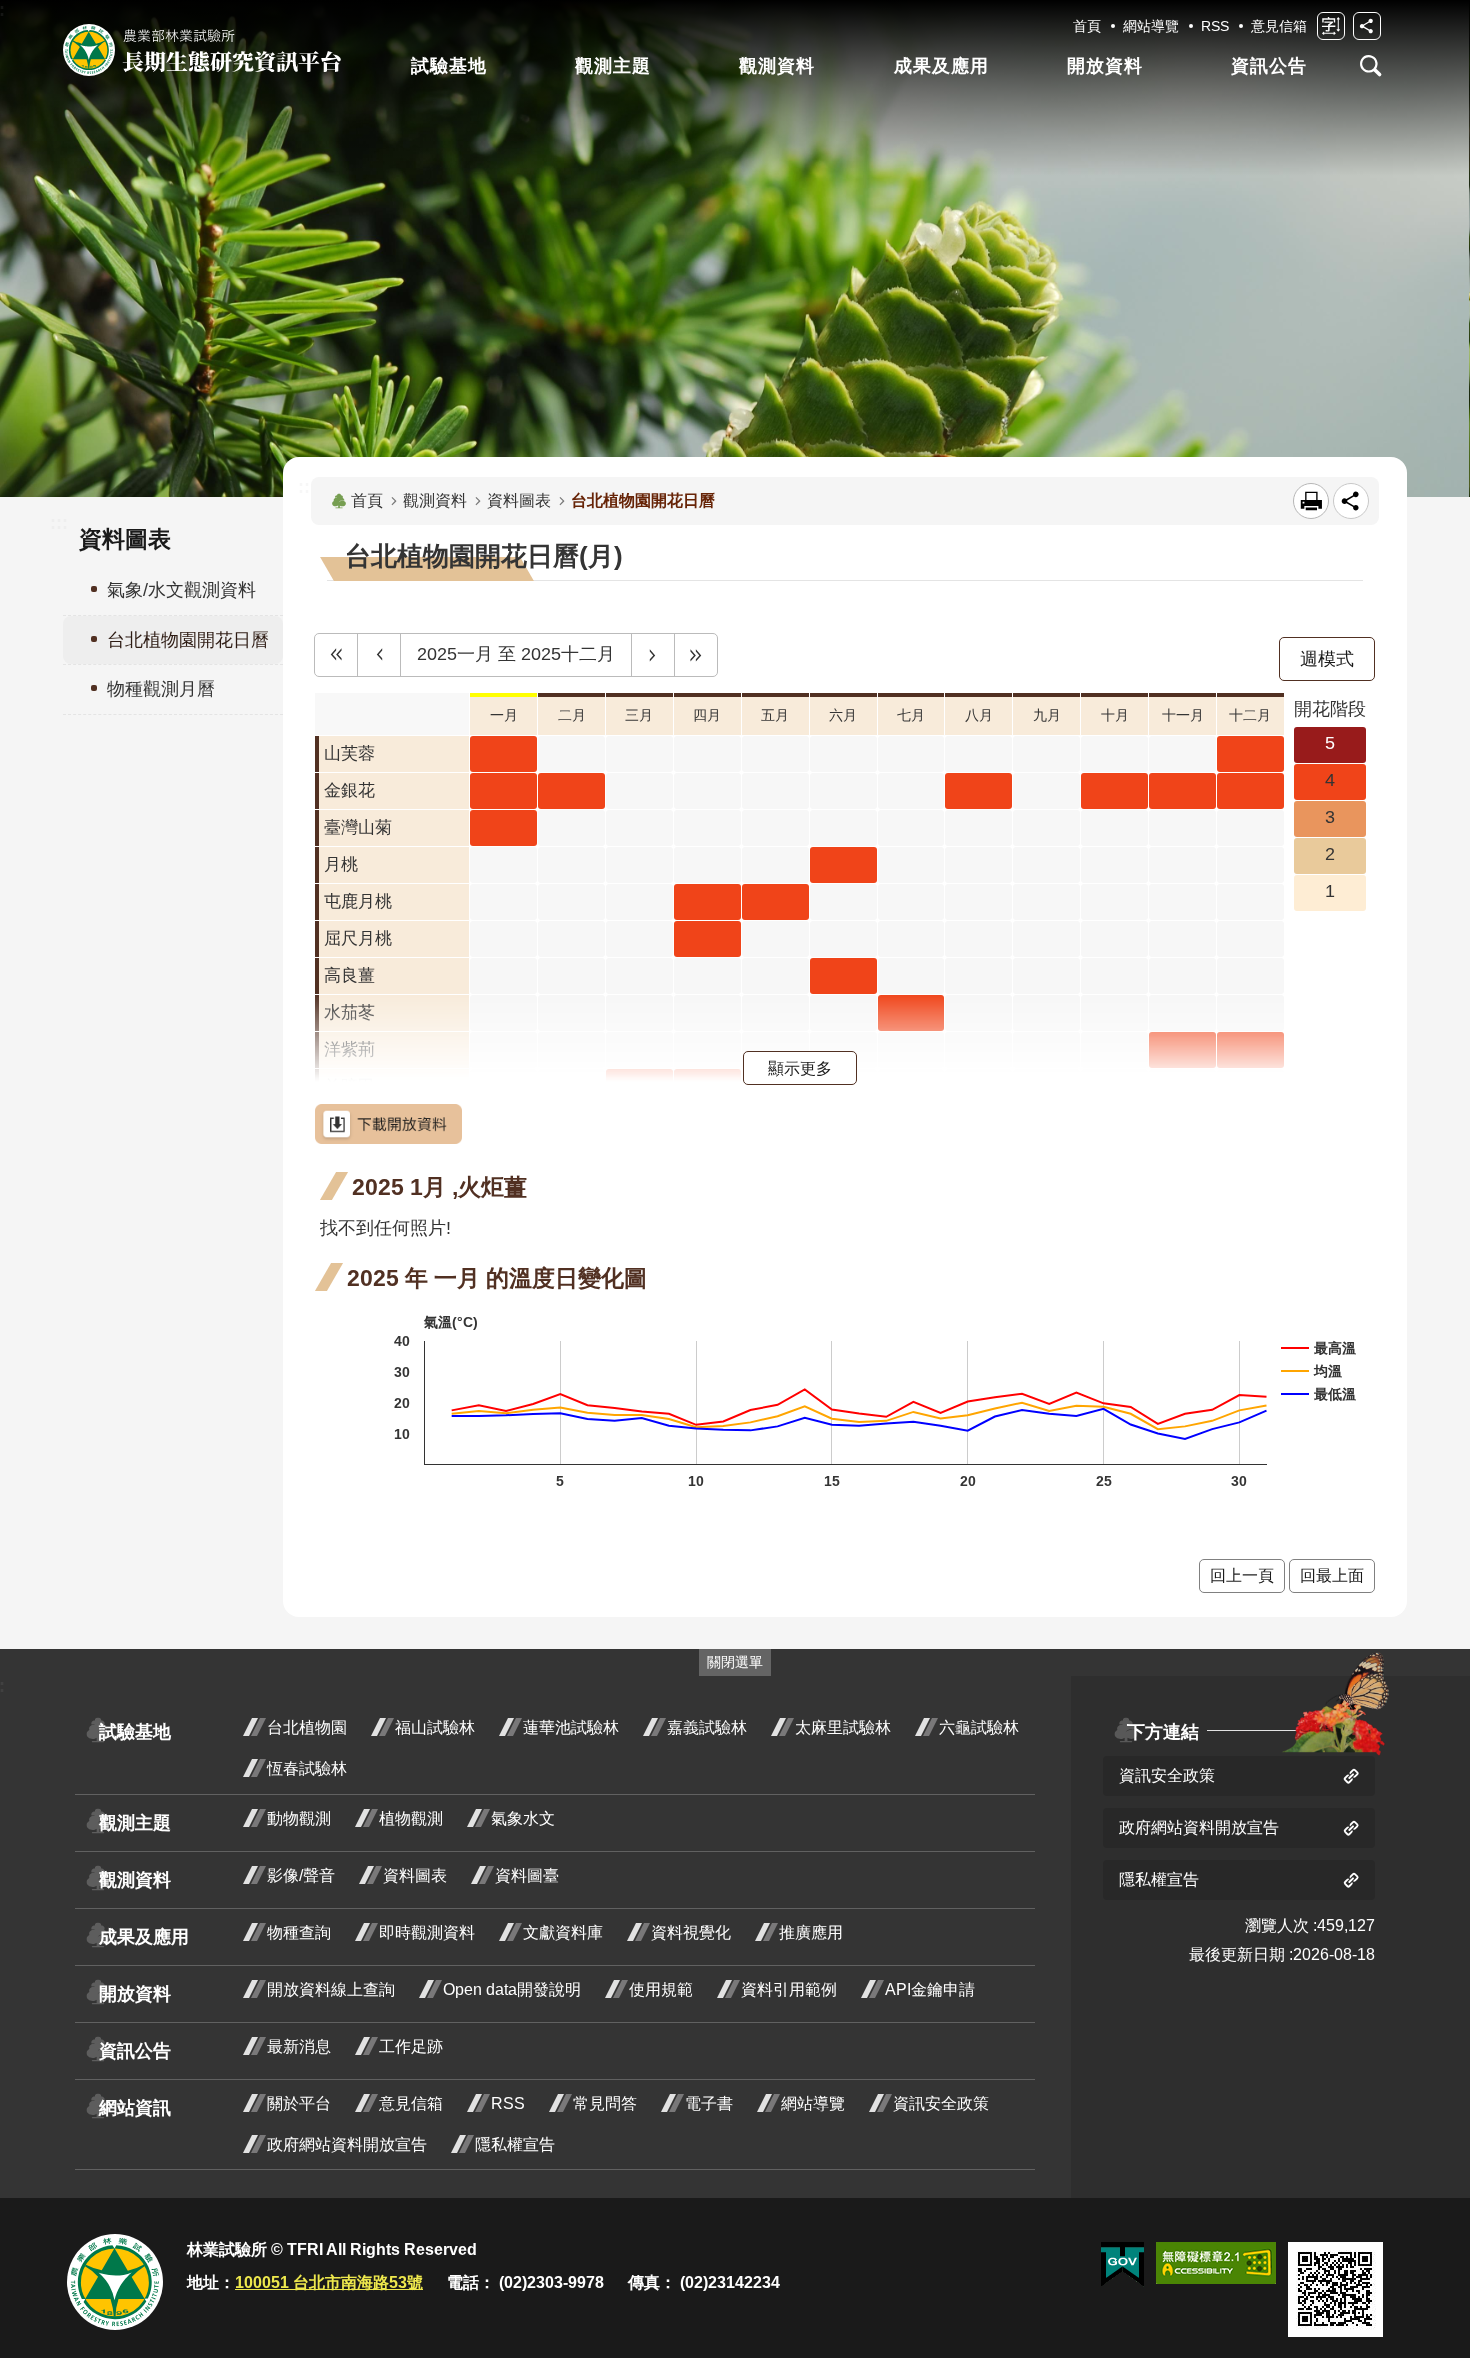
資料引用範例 (789, 1989)
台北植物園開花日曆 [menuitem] (188, 640)
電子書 (709, 2103)
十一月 (1183, 715)
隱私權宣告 (515, 2144)
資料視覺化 (691, 1932)
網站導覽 (1151, 26)
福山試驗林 (435, 1727)
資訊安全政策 (941, 2103)
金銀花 (349, 790)
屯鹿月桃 (358, 901)
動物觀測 (299, 1818)
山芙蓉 (349, 753)
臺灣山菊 (358, 827)
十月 (1115, 715)
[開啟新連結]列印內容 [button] (1311, 501)
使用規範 (661, 1989)
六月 (843, 715)
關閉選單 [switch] (735, 1662)
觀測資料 (777, 66)
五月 (775, 715)
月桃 (341, 864)
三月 (639, 715)
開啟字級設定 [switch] (1331, 26)
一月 (504, 715)
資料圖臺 (527, 1875)
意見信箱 (1279, 26)
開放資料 (1105, 66)
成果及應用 (941, 66)
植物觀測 (411, 1818)
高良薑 (349, 975)
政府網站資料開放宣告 (347, 2144)
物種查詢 (299, 1932)
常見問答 (605, 2103)
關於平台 (299, 2103)
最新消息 (299, 2046)
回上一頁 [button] (1242, 1575)
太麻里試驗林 (843, 1727)
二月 (572, 715)
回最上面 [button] (1332, 1575)
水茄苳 (349, 1012)
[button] (336, 655)
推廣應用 (811, 1932)
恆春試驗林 (307, 1768)
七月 (911, 715)
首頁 (1087, 26)
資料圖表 (519, 500)
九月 (1047, 715)
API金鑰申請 (930, 1989)
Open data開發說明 (512, 1989)
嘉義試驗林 (707, 1727)
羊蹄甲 (349, 1086)
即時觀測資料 (427, 1932)
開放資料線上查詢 (331, 1989)
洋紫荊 (349, 1049)
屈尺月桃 (358, 938)
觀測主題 (613, 66)
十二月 (1250, 715)
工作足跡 (411, 2046)
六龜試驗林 (979, 1727)
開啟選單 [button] (1371, 66)
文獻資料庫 (563, 1932)
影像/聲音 (301, 1875)
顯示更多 (800, 1068)
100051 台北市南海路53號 (329, 2282)
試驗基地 (449, 66)
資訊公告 (1269, 66)
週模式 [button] (1327, 659)
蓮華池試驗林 (571, 1727)
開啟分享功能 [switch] (1367, 26)
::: (59, 523)
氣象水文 (523, 1818)
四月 (707, 715)
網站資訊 (135, 2108)
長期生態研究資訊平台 (202, 50)
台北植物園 (307, 1727)
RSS (1215, 26)
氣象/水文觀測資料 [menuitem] (181, 590)
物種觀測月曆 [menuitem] (161, 689)
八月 (979, 715)
